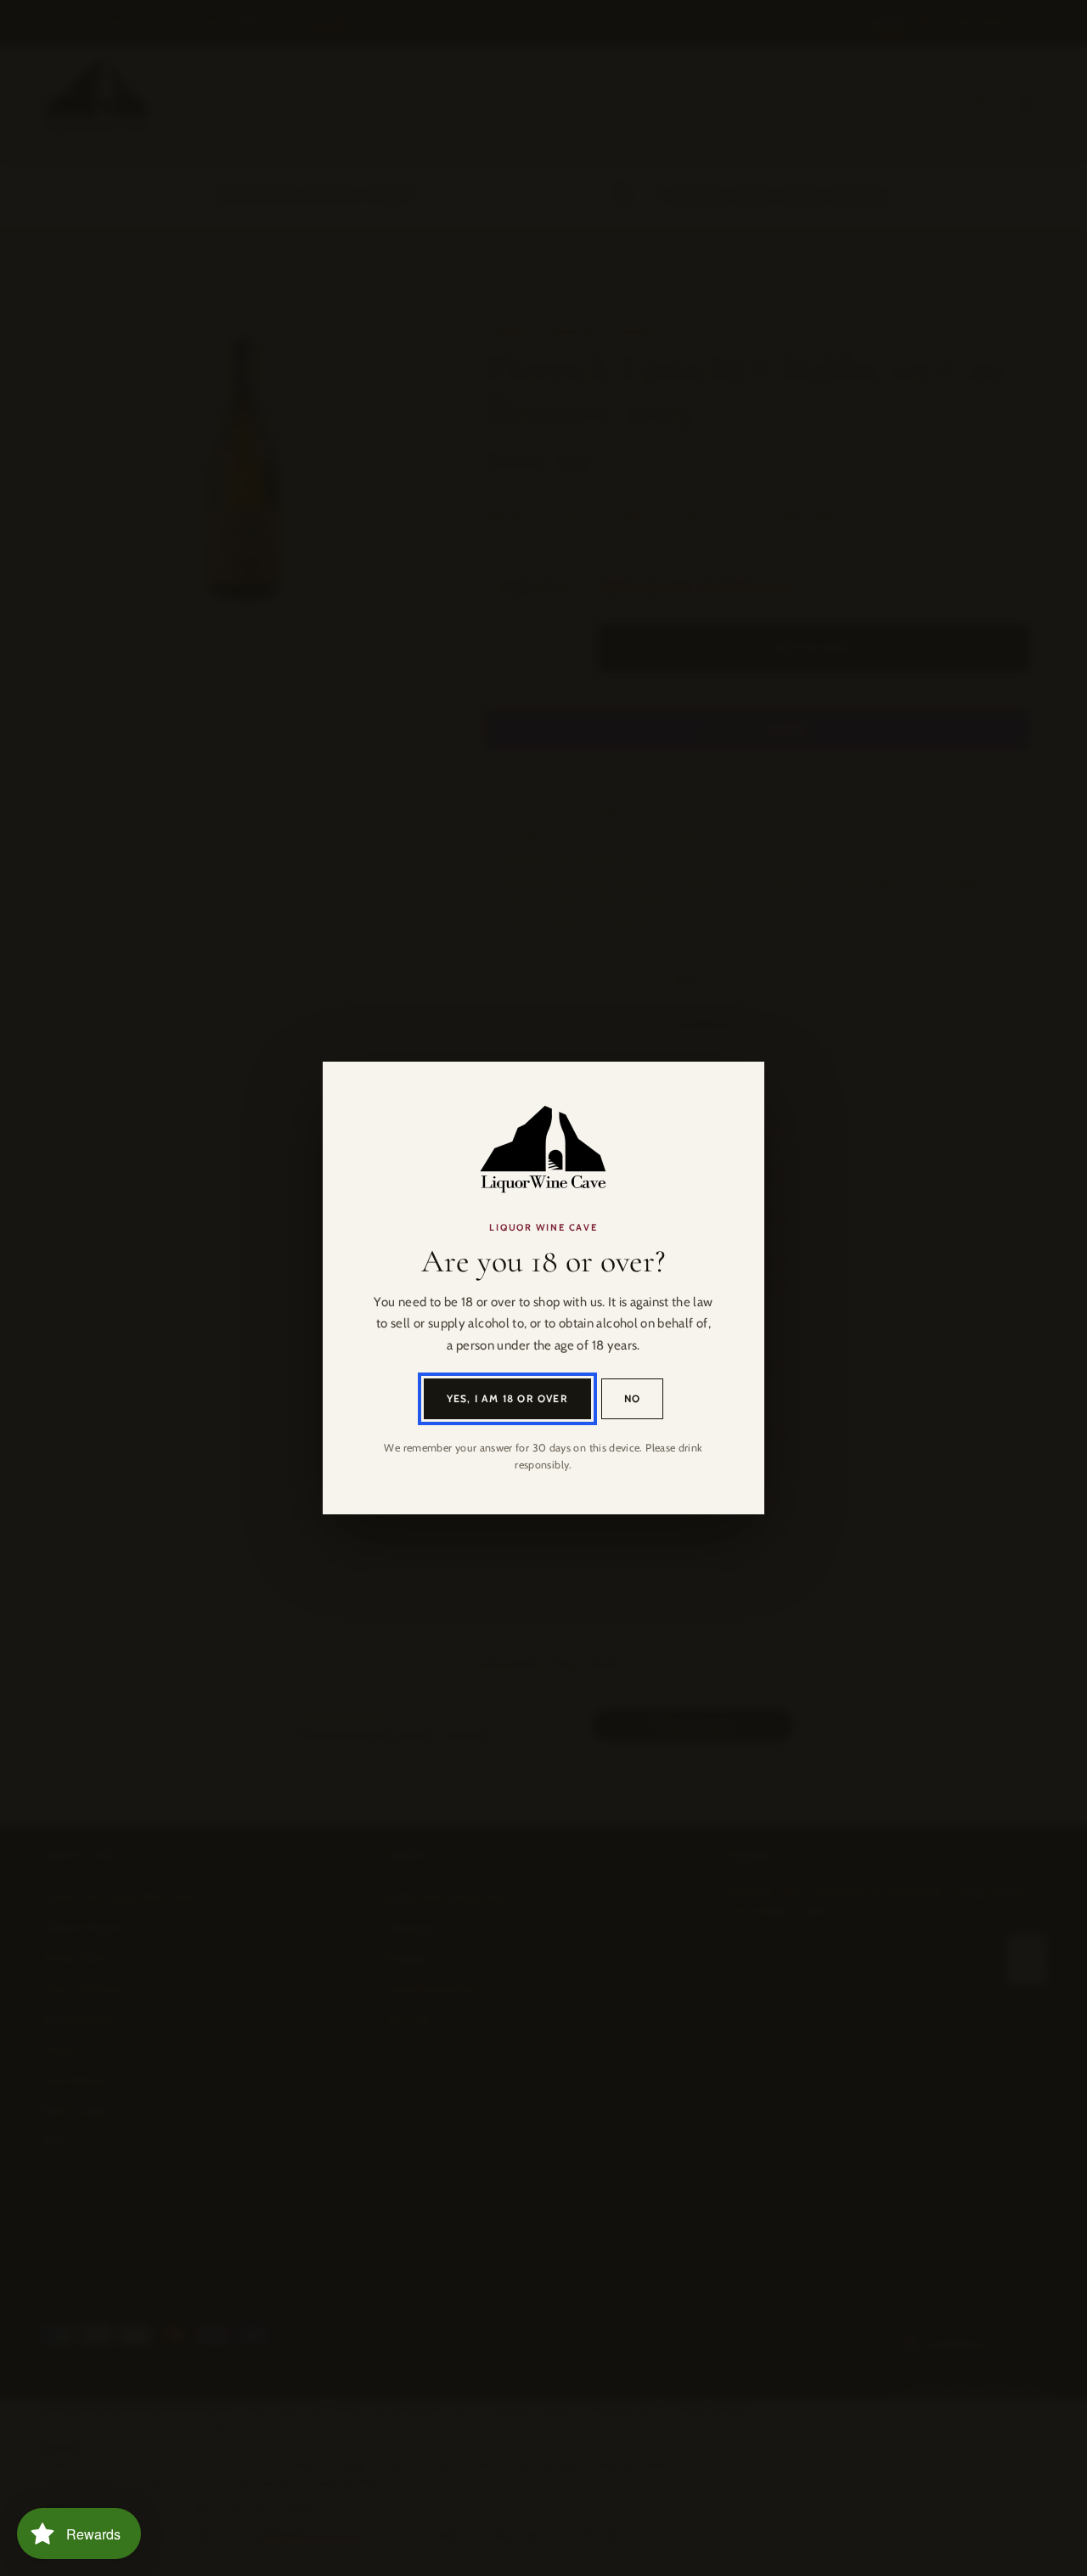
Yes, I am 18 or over (507, 1398)
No (632, 1398)
